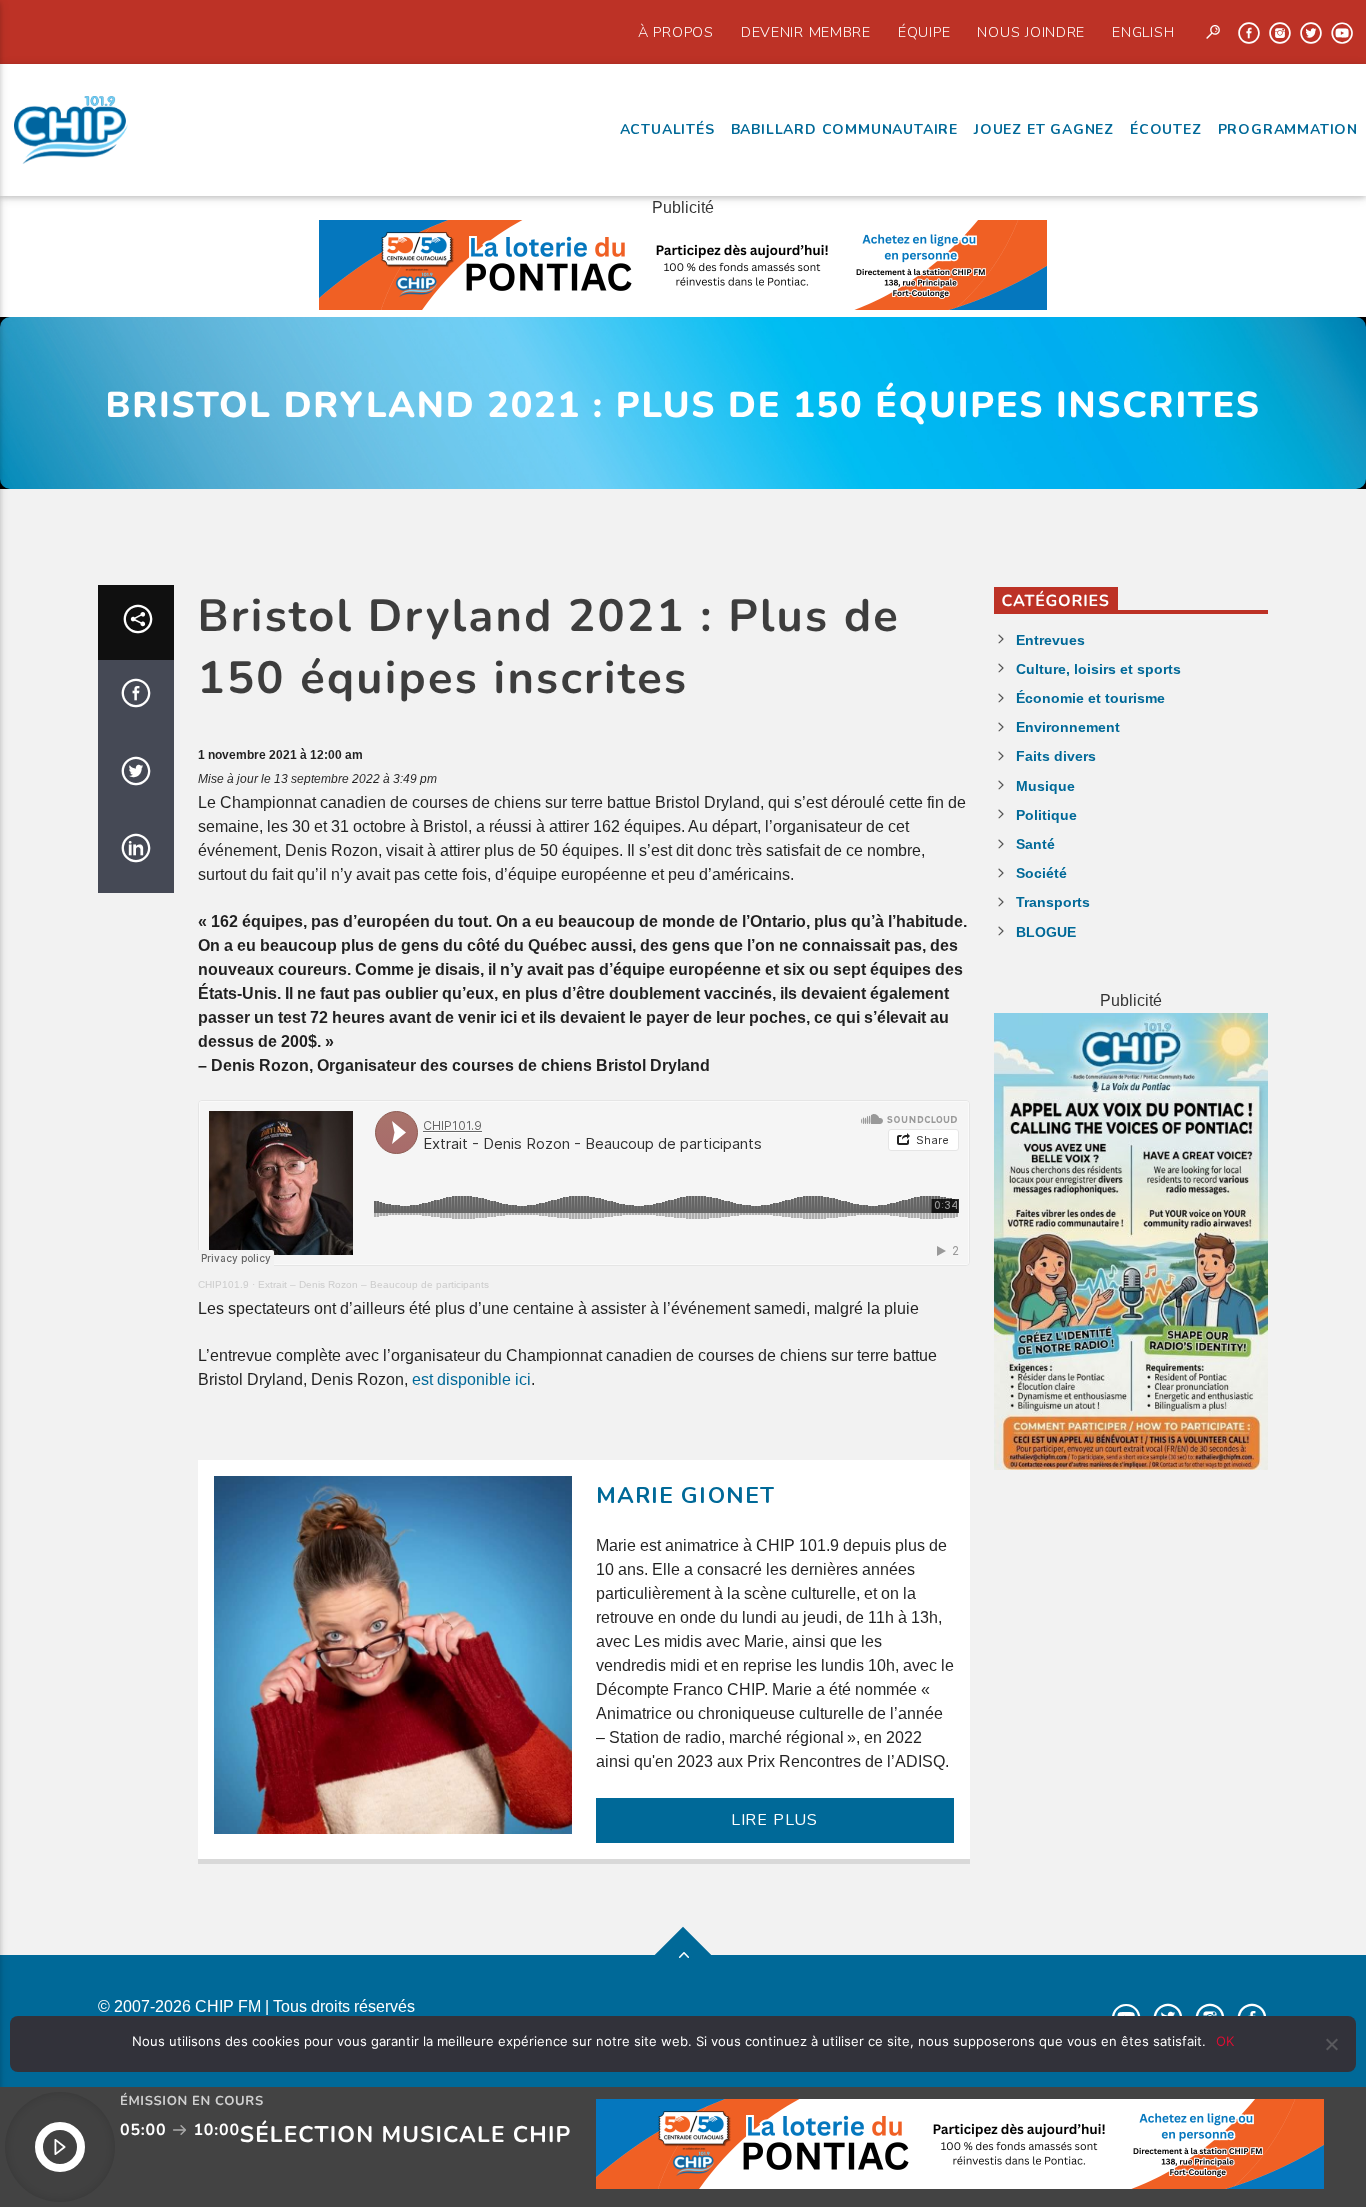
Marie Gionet (686, 1495)
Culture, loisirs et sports (1098, 669)
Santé (1035, 844)
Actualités (667, 129)
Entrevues (1050, 640)
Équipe (924, 32)
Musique (1045, 786)
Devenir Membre (806, 32)
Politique (1046, 815)
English (1143, 32)
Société (1041, 873)
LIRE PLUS (774, 1820)
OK (1225, 2041)
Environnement (1068, 727)
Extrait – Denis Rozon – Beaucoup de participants (373, 1284)
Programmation (1288, 129)
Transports (1053, 902)
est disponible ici (471, 1379)
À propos (676, 32)
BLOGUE (1046, 932)
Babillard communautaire (844, 129)
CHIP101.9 (223, 1284)
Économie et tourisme (1090, 698)
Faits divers (1056, 756)
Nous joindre (1031, 32)
